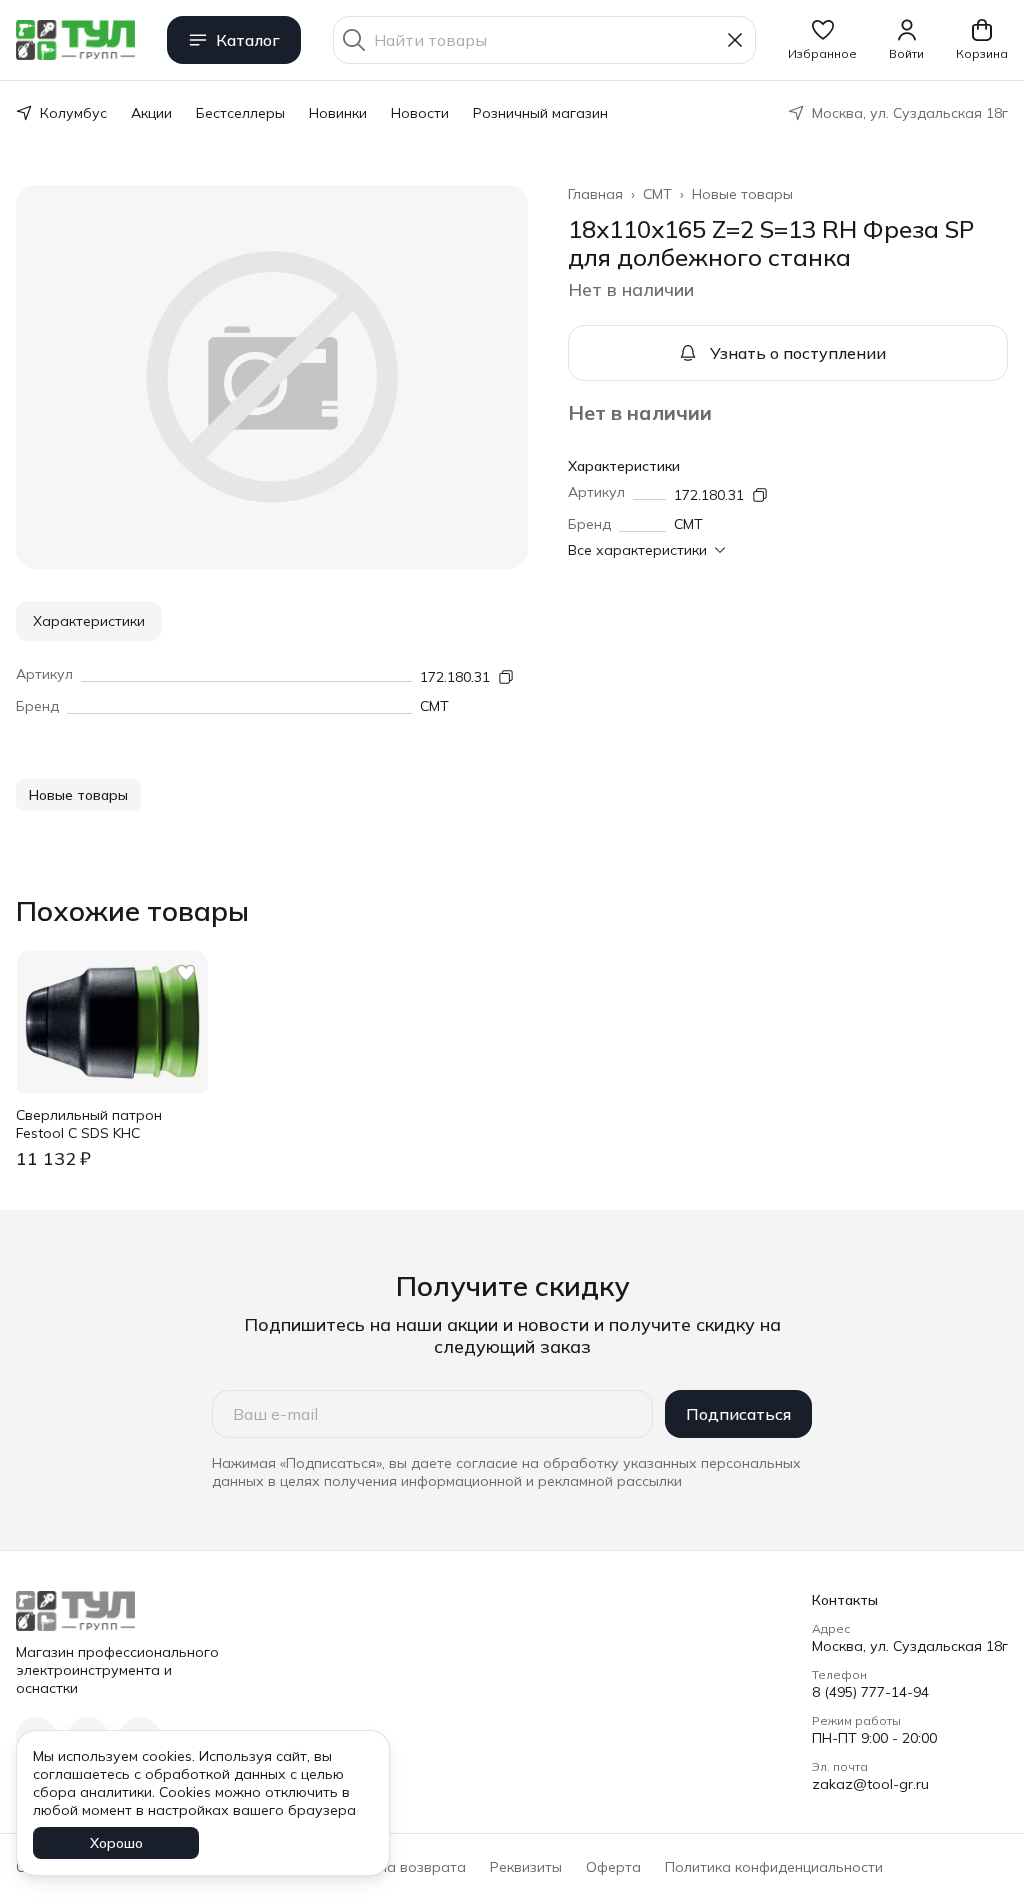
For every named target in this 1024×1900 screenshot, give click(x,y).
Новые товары (742, 194)
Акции (151, 113)
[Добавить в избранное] (186, 973)
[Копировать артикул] (760, 495)
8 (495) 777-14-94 (870, 1692)
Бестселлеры (240, 113)
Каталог (248, 40)
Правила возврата (400, 1867)
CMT (657, 194)
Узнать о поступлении (798, 353)
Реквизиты (526, 1867)
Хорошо (116, 1843)
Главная (595, 194)
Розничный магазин (540, 113)
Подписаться (738, 1414)
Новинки (338, 113)
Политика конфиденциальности (774, 1867)
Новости (420, 113)
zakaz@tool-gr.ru (870, 1784)
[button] (822, 40)
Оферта (613, 1867)
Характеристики (89, 621)
